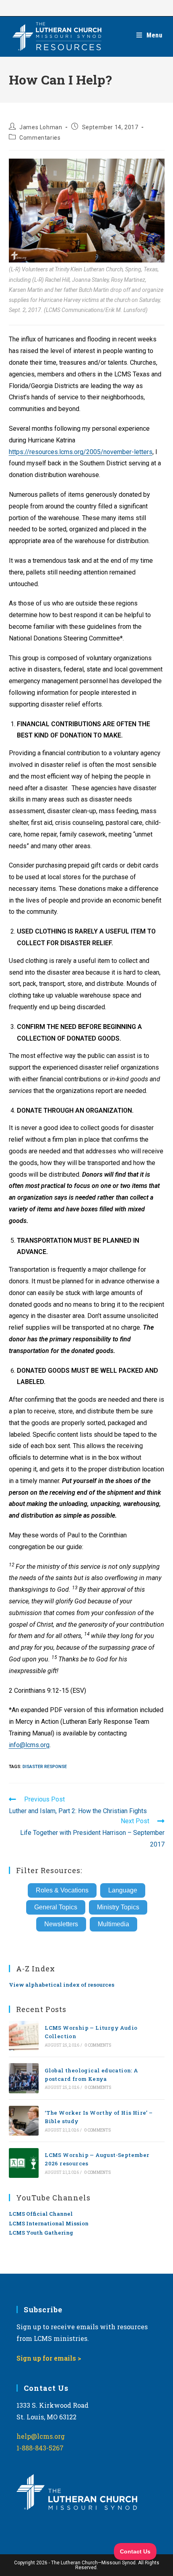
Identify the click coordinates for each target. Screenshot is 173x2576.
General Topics (56, 1907)
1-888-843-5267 (40, 2448)
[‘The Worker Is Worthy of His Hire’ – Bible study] (24, 2121)
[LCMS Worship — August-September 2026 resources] (24, 2163)
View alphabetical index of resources (62, 1985)
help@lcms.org (41, 2436)
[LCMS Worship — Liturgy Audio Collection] (24, 2036)
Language (123, 1890)
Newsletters (61, 1924)
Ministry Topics (118, 1907)
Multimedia (113, 1924)
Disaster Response (45, 1767)
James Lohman (41, 127)
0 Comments (98, 2045)
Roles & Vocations (62, 1890)
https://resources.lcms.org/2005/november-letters (81, 452)
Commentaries (40, 138)
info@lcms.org (29, 1745)
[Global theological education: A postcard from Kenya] (24, 2078)
